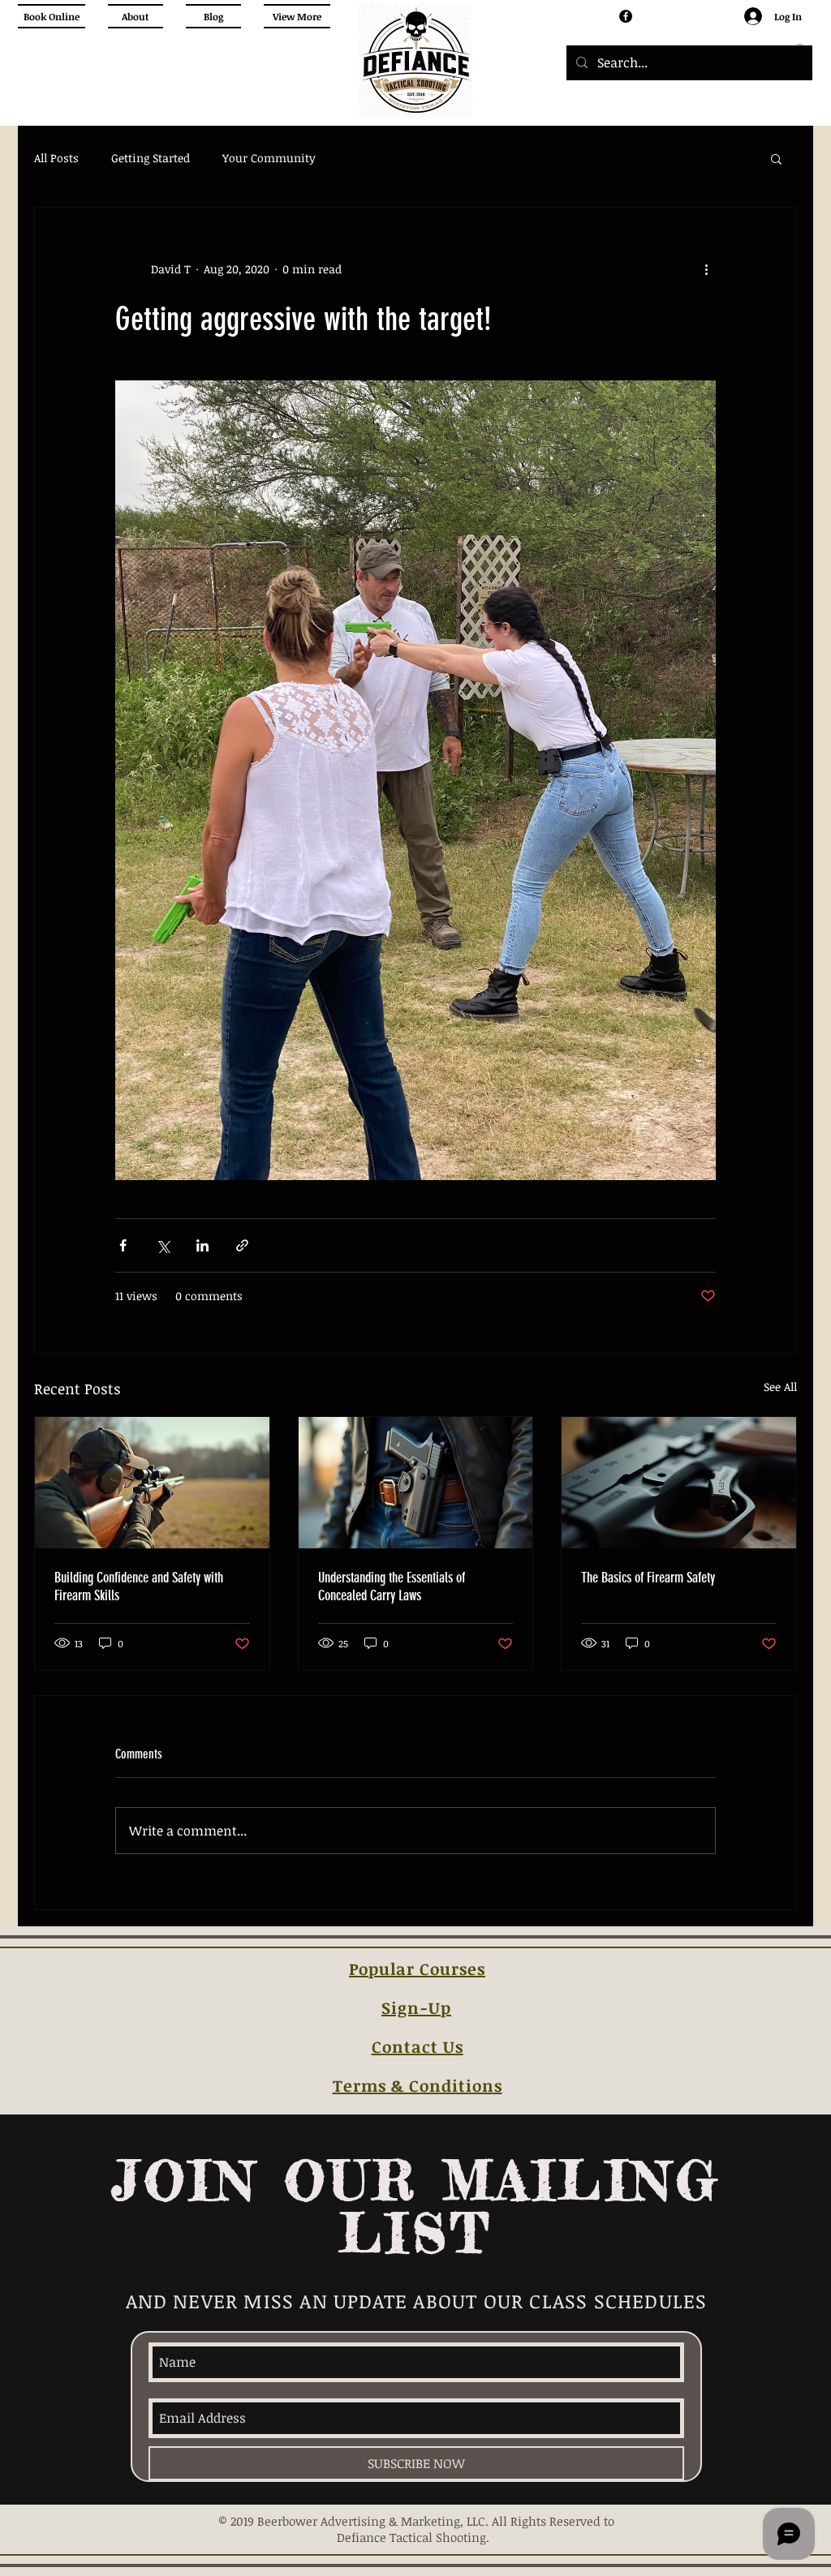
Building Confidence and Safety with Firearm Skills (139, 1586)
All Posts (56, 158)
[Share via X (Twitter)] (163, 1245)
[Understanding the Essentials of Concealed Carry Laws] (416, 1483)
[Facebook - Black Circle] (626, 16)
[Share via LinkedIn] (202, 1245)
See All (780, 1387)
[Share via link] (242, 1245)
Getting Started (151, 158)
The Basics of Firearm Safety (648, 1578)
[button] (776, 158)
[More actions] (706, 269)
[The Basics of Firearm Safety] (679, 1483)
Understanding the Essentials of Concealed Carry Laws (392, 1586)
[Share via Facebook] (123, 1245)
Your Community (269, 158)
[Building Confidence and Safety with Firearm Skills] (152, 1483)
